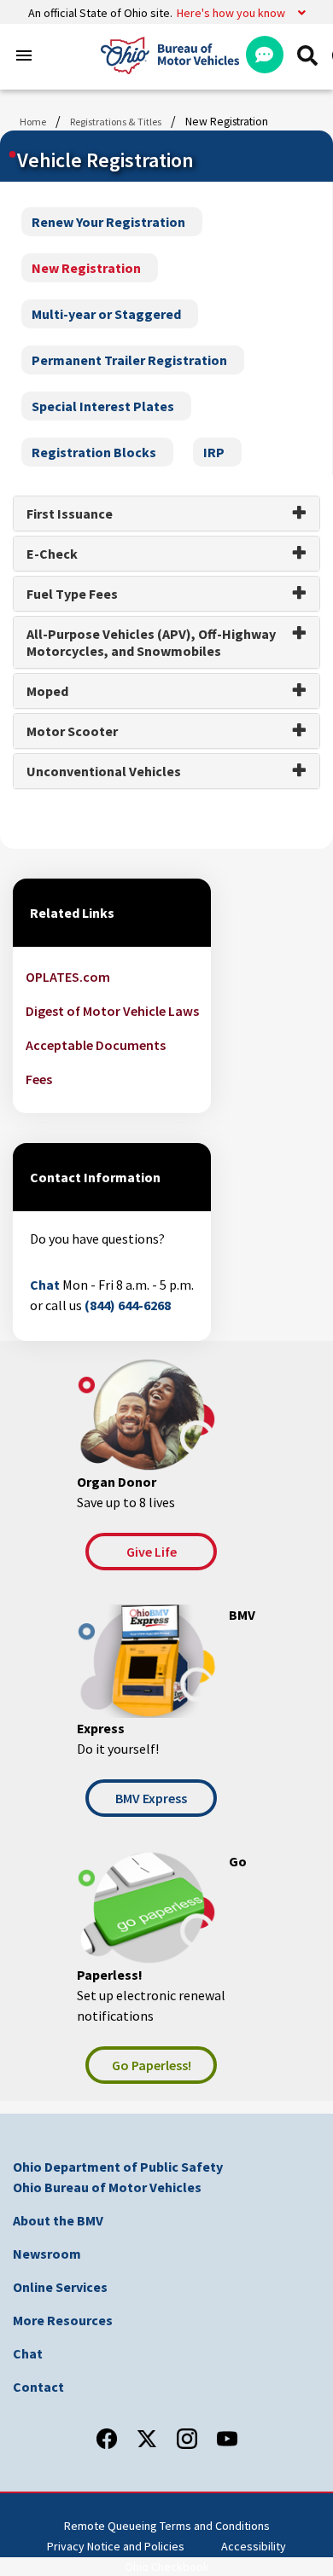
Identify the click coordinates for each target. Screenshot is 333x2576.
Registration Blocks (94, 452)
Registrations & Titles (116, 122)
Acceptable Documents (96, 1045)
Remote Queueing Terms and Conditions (167, 2526)
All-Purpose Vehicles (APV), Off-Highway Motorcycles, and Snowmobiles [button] (151, 642)
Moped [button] (47, 691)
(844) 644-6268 (128, 1305)
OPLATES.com (68, 977)
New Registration (86, 268)
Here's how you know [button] (231, 13)
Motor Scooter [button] (72, 731)
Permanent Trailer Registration (129, 360)
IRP (214, 452)
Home (33, 122)
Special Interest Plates (103, 406)
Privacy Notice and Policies (116, 2546)
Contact (38, 2387)
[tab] (166, 513)
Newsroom (47, 2254)
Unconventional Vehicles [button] (104, 771)
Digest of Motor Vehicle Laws (112, 1011)
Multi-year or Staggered (106, 314)
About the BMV (58, 2220)
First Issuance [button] (70, 513)
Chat (45, 1285)
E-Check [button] (52, 554)
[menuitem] (307, 55)
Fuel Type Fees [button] (72, 594)
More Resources (63, 2320)
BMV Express (151, 1798)
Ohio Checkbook (167, 2567)
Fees (39, 1079)
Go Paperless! (152, 2065)
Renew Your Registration (108, 222)
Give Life (152, 1552)
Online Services (60, 2287)
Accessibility (254, 2546)
